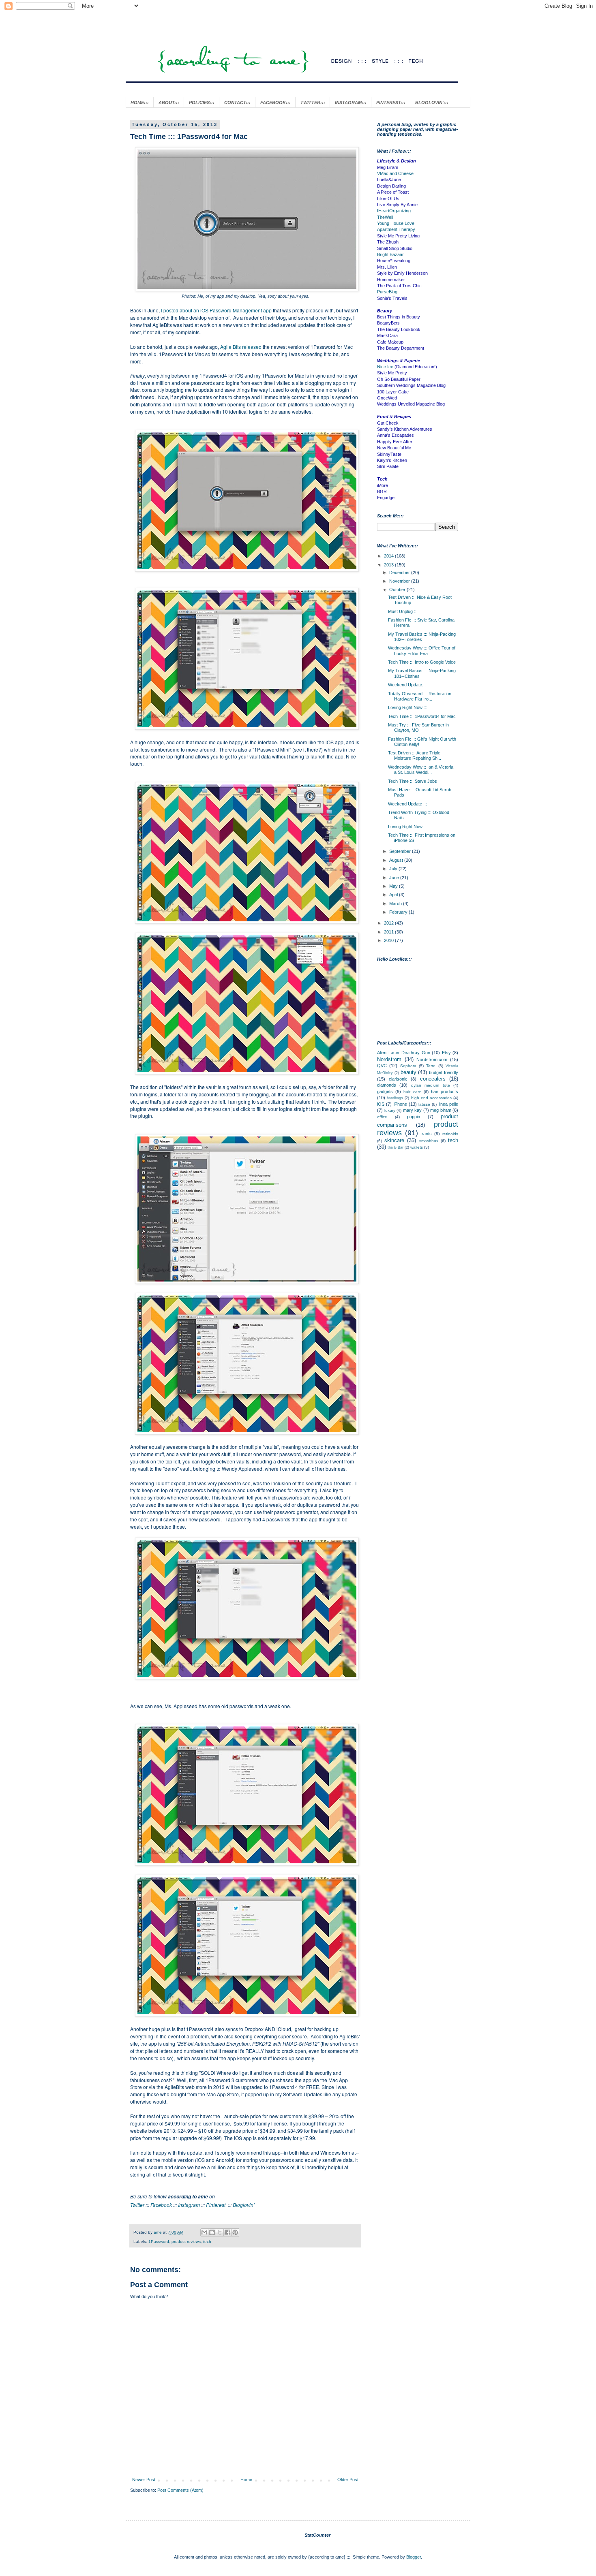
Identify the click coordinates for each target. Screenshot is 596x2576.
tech (207, 2242)
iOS (381, 1104)
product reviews (186, 2242)
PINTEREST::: (391, 103)
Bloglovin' (243, 2205)
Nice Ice (385, 367)
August (397, 860)
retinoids (450, 1134)
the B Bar (396, 1147)
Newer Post (144, 2480)
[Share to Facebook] (227, 2232)
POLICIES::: (202, 103)
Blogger (414, 2557)
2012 (389, 923)
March (396, 904)
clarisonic (398, 1079)
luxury (390, 1110)
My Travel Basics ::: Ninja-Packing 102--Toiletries (422, 637)
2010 (389, 940)
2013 (389, 565)
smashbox (429, 1141)
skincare (394, 1140)
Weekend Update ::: (407, 804)
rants (427, 1134)
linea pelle (448, 1104)
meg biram (441, 1110)
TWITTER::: (313, 103)
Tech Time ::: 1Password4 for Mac (422, 716)
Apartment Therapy (396, 229)
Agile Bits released (241, 347)
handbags (395, 1098)
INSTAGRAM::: (351, 103)
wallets (417, 1147)
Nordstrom (389, 1059)
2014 (389, 556)
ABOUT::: (169, 103)
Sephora (408, 1066)
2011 (389, 932)
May (394, 886)
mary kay (413, 1110)
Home (246, 2480)
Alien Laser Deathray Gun (404, 1053)
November (400, 581)
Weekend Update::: (407, 685)
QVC (382, 1066)
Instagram (189, 2205)
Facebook (161, 2205)
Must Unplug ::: (403, 611)
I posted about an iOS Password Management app (217, 310)
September (401, 851)
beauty (408, 1072)
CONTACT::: (237, 103)
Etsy (446, 1053)
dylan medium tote (431, 1085)
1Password (159, 2242)
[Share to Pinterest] (235, 2232)
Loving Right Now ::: (408, 707)
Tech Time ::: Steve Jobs (413, 781)
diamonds (387, 1085)
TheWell (385, 217)
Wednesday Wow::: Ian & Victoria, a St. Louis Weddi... (421, 770)
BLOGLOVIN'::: (432, 103)
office (382, 1117)
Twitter (137, 2205)
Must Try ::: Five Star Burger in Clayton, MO (418, 727)
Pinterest (216, 2205)
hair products (445, 1091)
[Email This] (204, 2232)
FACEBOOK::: (275, 103)
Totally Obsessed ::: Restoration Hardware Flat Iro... (420, 696)
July (394, 869)
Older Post (348, 2480)
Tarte (431, 1066)
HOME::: (140, 103)
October (398, 590)
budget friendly (444, 1072)
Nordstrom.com (432, 1059)
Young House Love (396, 223)
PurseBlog (387, 292)
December (400, 572)
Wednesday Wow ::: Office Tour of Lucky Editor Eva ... (422, 650)
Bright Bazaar (390, 254)
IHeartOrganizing (394, 211)
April (394, 895)
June (395, 878)
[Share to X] (220, 2232)
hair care (412, 1092)
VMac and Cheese (395, 173)
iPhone (400, 1104)
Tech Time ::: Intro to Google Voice (422, 662)
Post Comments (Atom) (180, 2490)
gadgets (385, 1091)
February (399, 912)
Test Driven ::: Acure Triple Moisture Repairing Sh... (415, 755)
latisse (424, 1104)
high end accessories (431, 1098)
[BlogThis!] (212, 2232)
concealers (433, 1079)
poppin (414, 1117)
